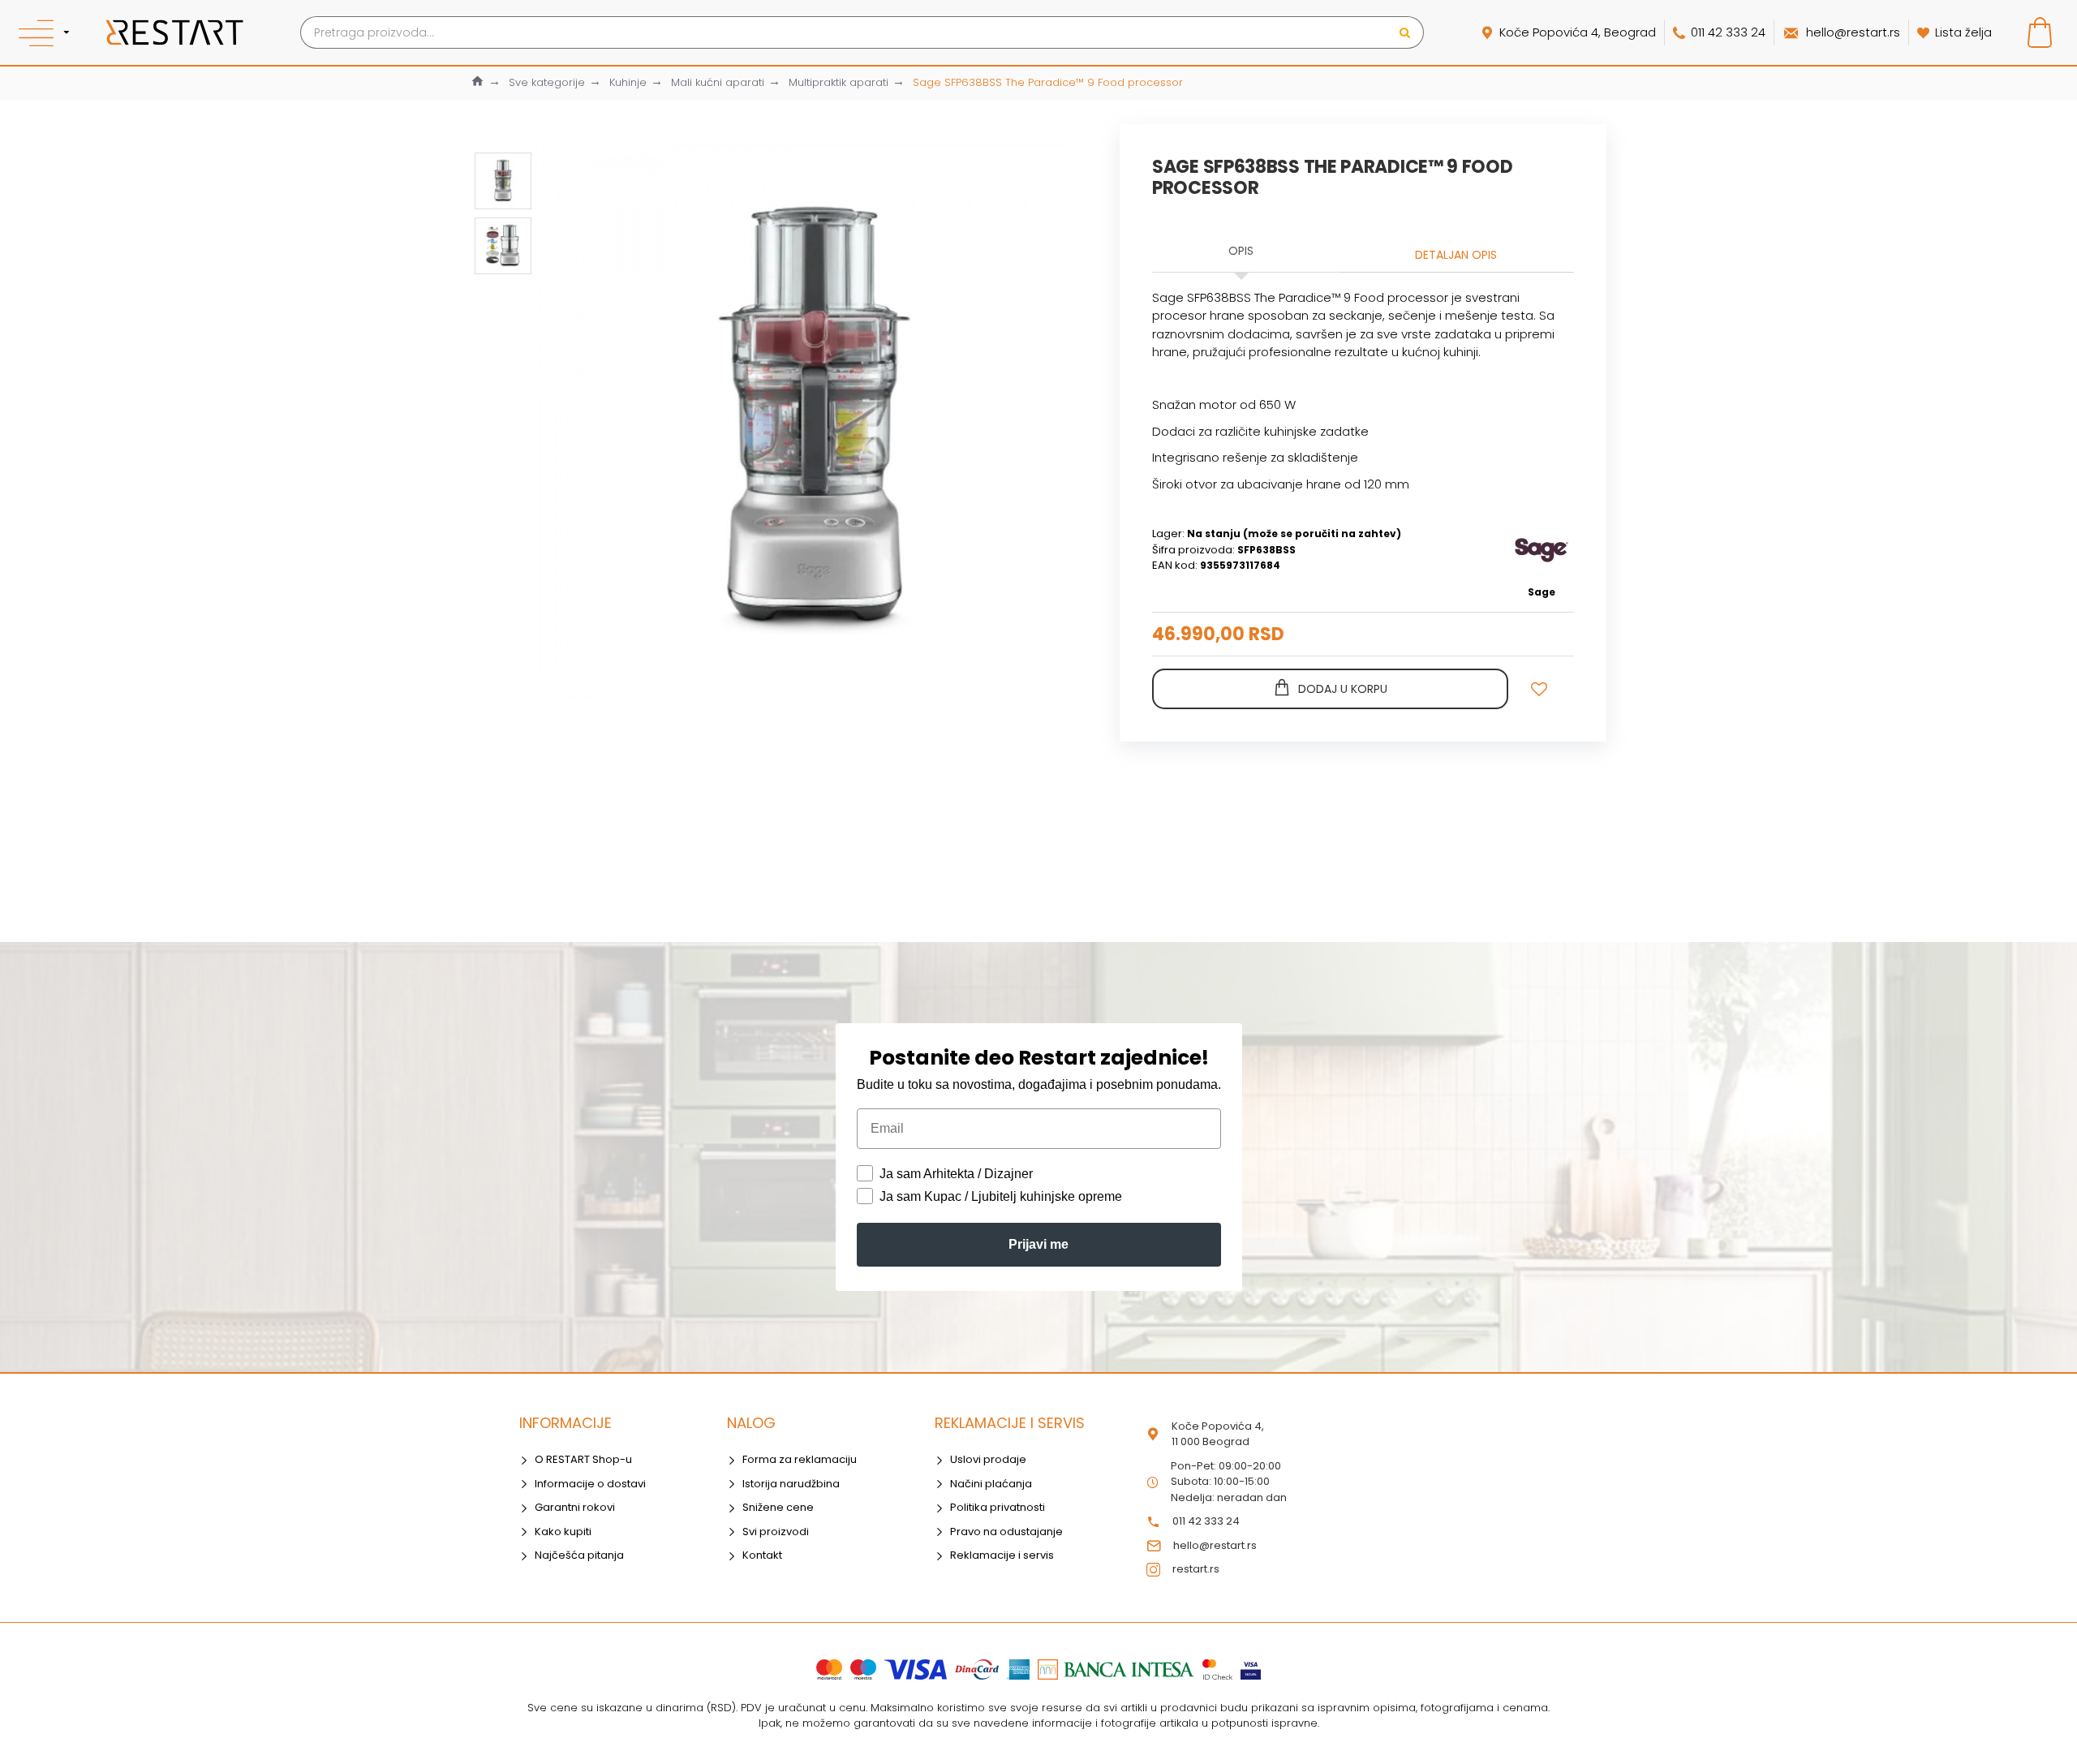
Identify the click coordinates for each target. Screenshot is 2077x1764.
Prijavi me (1038, 1244)
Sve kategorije (547, 82)
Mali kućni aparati (718, 82)
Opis (1241, 251)
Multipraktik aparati (839, 82)
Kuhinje (628, 82)
